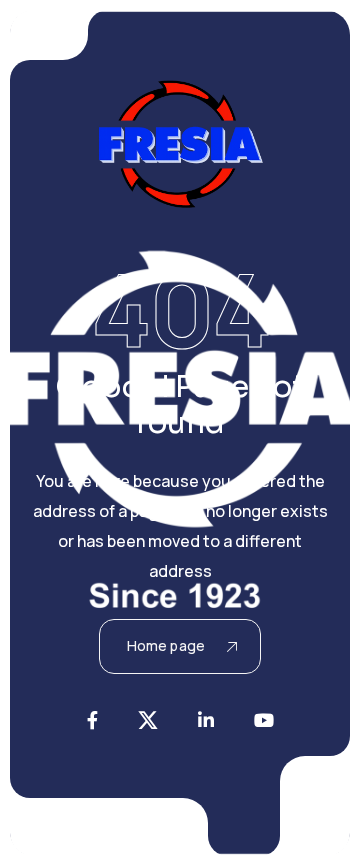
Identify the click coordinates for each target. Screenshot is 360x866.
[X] (148, 720)
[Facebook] (92, 720)
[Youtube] (264, 720)
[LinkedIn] (206, 720)
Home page (166, 645)
